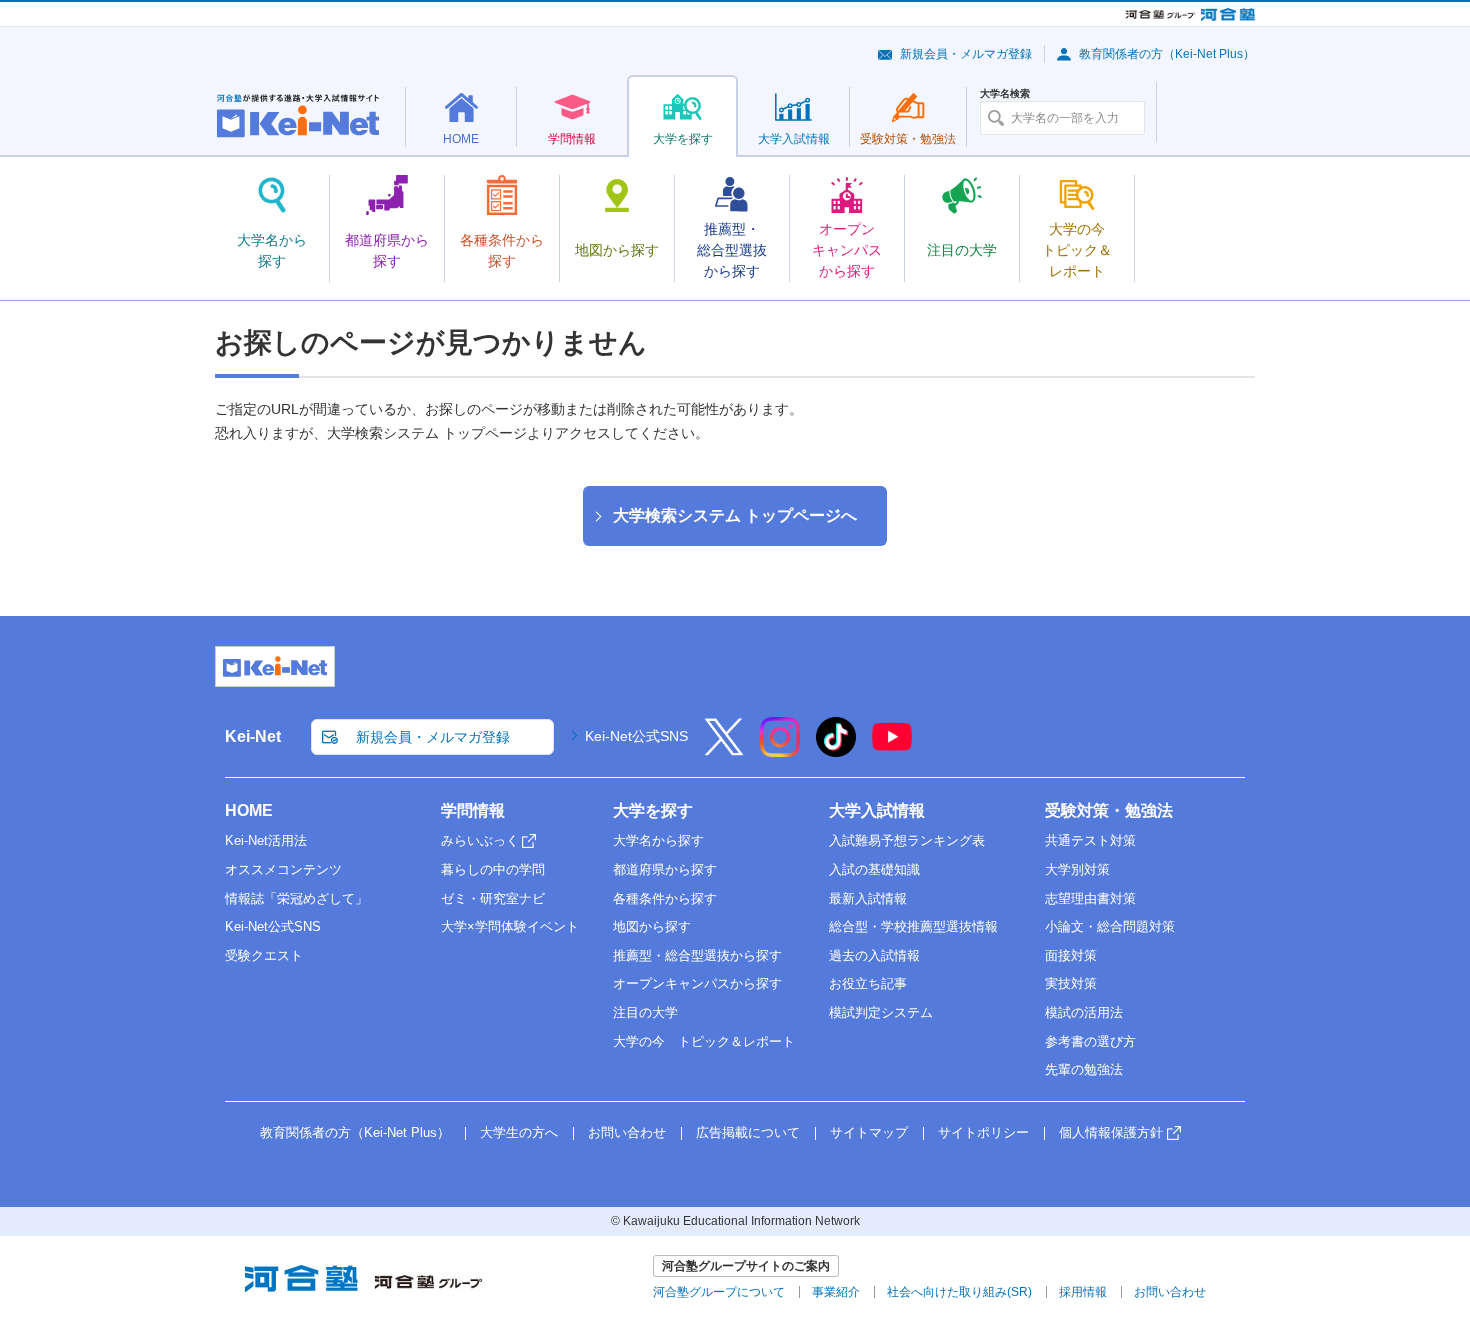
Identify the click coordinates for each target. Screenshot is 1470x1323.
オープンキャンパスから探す (697, 983)
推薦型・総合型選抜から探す (697, 955)
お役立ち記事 (868, 983)
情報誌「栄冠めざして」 (296, 898)
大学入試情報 (877, 810)
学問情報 (473, 810)
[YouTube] (892, 750)
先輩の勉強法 (1084, 1069)
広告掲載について (748, 1132)
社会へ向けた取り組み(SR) (959, 1292)
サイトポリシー (983, 1132)
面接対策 (1071, 955)
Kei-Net (253, 736)
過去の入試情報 (874, 955)
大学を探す (653, 810)
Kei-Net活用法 (266, 840)
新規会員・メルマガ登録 (966, 54)
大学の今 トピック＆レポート (704, 1041)
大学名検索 (1005, 94)
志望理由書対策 (1090, 898)
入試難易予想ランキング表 (907, 840)
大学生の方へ (519, 1132)
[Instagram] (780, 750)
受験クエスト (264, 955)
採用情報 (1083, 1292)
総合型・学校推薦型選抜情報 (913, 926)
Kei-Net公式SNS (636, 736)
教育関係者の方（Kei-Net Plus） (1167, 54)
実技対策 (1071, 983)
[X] (724, 750)
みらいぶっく (480, 840)
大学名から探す (658, 840)
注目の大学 (645, 1012)
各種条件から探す (665, 898)
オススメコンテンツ (283, 869)
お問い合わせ (627, 1132)
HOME (249, 810)
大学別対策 (1077, 869)
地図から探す (652, 926)
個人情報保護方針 (1111, 1132)
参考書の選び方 (1090, 1041)
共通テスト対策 (1090, 840)
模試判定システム (881, 1012)
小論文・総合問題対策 (1110, 926)
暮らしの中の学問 (493, 869)
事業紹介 (836, 1292)
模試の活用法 (1084, 1012)
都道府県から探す (665, 869)
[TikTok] (836, 750)
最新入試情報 (868, 898)
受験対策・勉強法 (1109, 810)
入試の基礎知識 (874, 869)
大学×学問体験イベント (510, 926)
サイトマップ (869, 1132)
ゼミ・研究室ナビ (493, 898)
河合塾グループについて (719, 1292)
